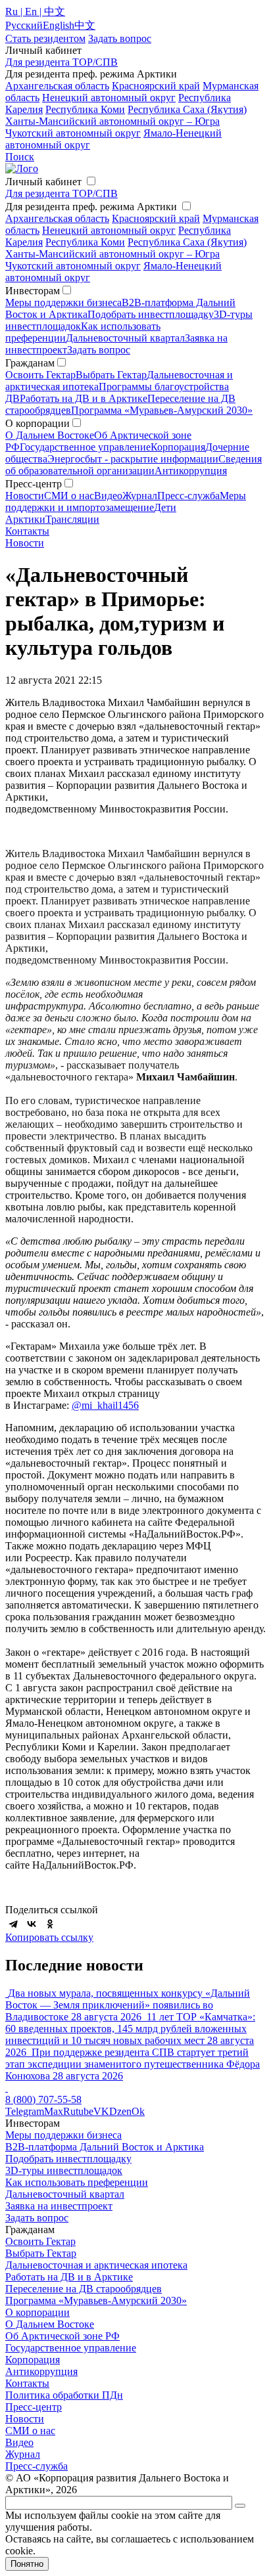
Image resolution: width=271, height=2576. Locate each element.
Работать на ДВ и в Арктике (84, 398)
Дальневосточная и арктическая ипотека (96, 2265)
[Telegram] (13, 1924)
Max (54, 2111)
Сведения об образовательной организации (134, 465)
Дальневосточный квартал (125, 338)
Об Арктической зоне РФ (62, 2336)
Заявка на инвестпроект (59, 2206)
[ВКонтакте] (32, 1924)
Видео (108, 496)
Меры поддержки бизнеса (63, 302)
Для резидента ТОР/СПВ (62, 62)
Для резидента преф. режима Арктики (91, 207)
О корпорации (37, 2312)
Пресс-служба (188, 496)
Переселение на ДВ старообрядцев (84, 2289)
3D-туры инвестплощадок (64, 2170)
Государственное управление (85, 447)
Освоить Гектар (40, 375)
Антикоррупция (191, 471)
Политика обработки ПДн (64, 2395)
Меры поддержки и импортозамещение (126, 501)
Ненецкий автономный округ (109, 98)
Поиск (20, 157)
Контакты (27, 531)
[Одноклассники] (50, 1924)
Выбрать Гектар (111, 375)
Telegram (25, 2111)
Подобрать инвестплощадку (151, 314)
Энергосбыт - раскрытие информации (133, 459)
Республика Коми (85, 109)
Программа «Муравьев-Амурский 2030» (162, 410)
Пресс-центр (34, 2407)
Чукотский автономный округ (73, 133)
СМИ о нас (69, 496)
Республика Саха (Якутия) (187, 109)
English (59, 25)
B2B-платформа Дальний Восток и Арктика (105, 2147)
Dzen (120, 2111)
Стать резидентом (45, 38)
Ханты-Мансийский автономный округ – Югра (112, 121)
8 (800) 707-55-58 (43, 2099)
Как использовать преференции (77, 2182)
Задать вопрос (99, 350)
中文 (85, 25)
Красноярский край (156, 86)
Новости (25, 496)
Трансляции (72, 519)
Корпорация (178, 447)
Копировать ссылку (49, 1937)
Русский (24, 25)
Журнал (140, 496)
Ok (138, 2111)
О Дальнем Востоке (50, 435)
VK (101, 2111)
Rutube (78, 2111)
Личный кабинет (43, 182)
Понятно (27, 2564)
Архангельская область (57, 86)
